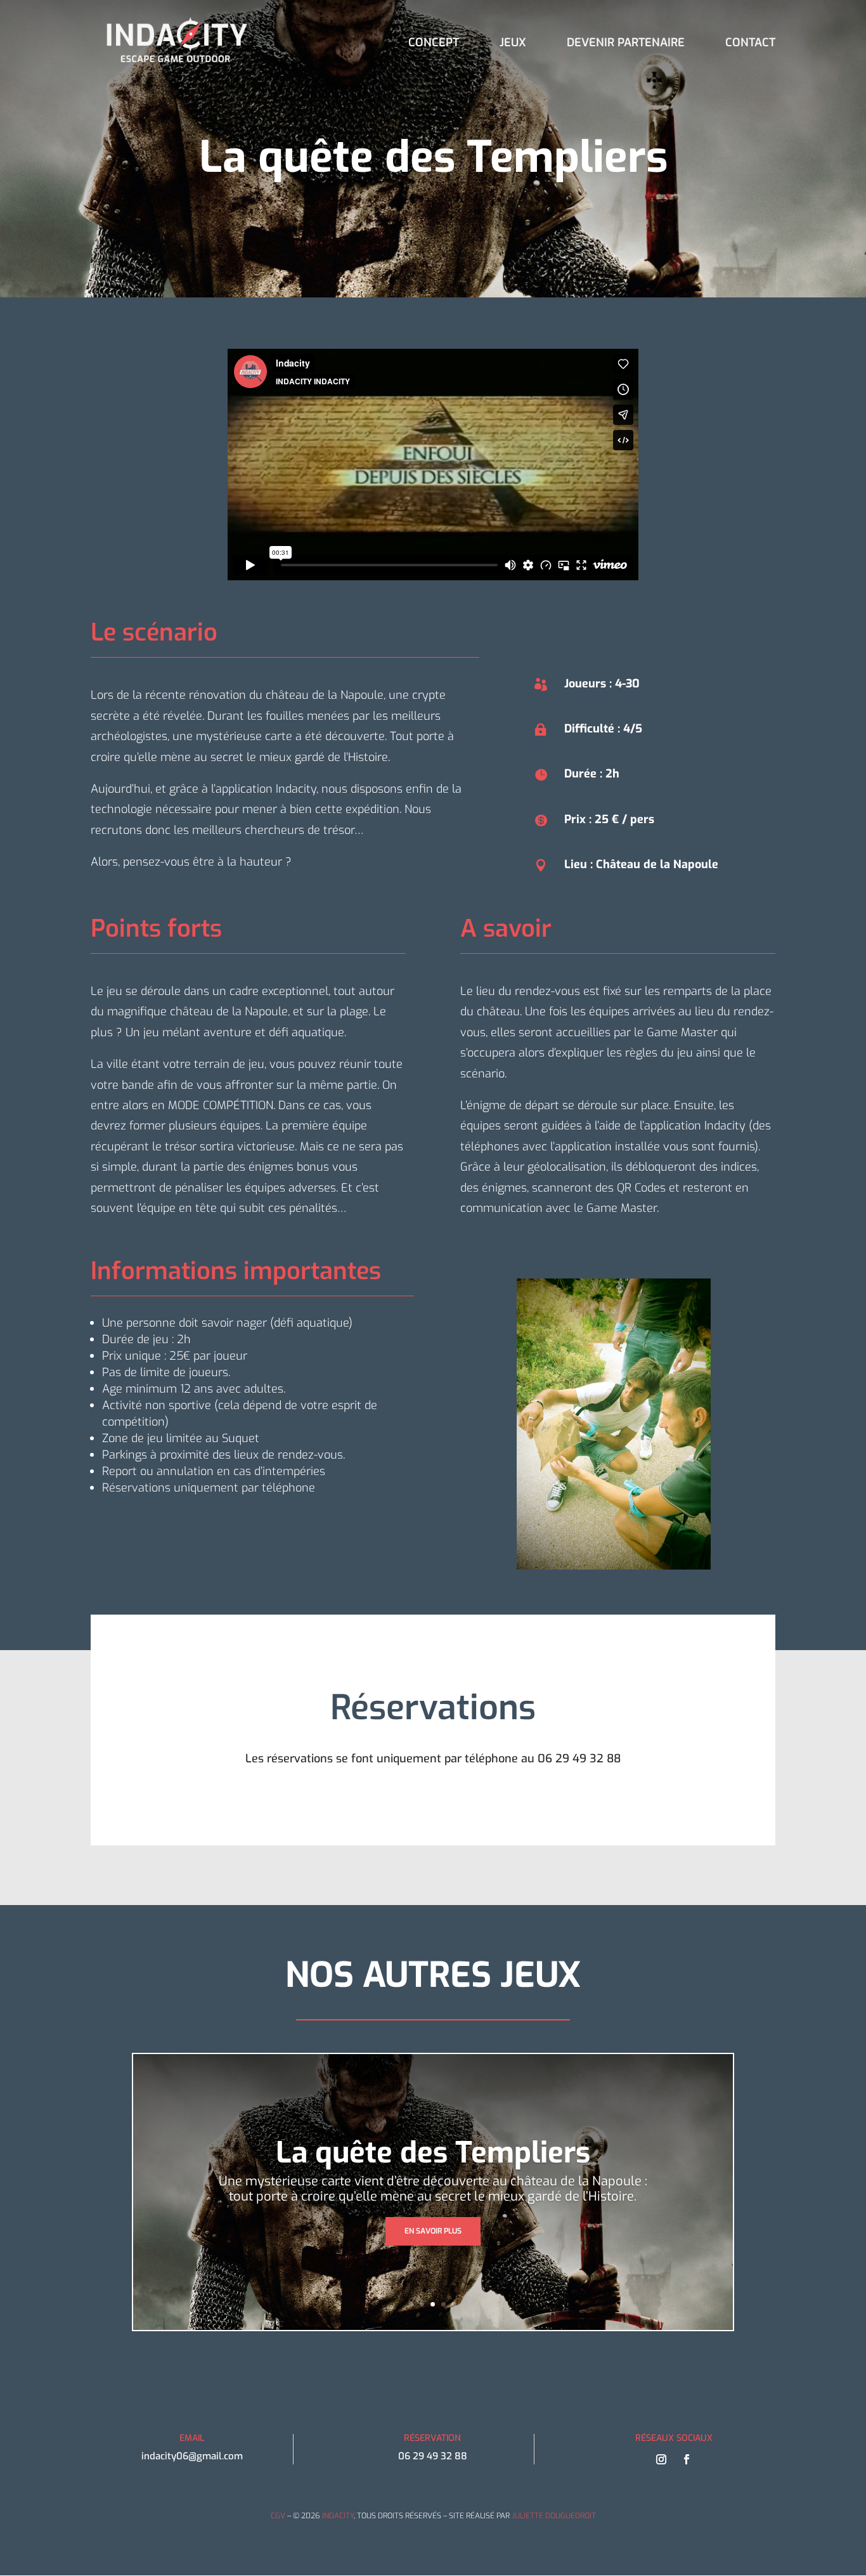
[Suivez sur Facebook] (687, 2459)
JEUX (513, 44)
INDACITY (338, 2516)
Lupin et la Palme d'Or (433, 2153)
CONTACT (750, 44)
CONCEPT (434, 44)
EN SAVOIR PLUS (433, 2231)
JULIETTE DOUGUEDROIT (554, 2516)
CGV (278, 2516)
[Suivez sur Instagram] (661, 2459)
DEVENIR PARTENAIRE (626, 44)
